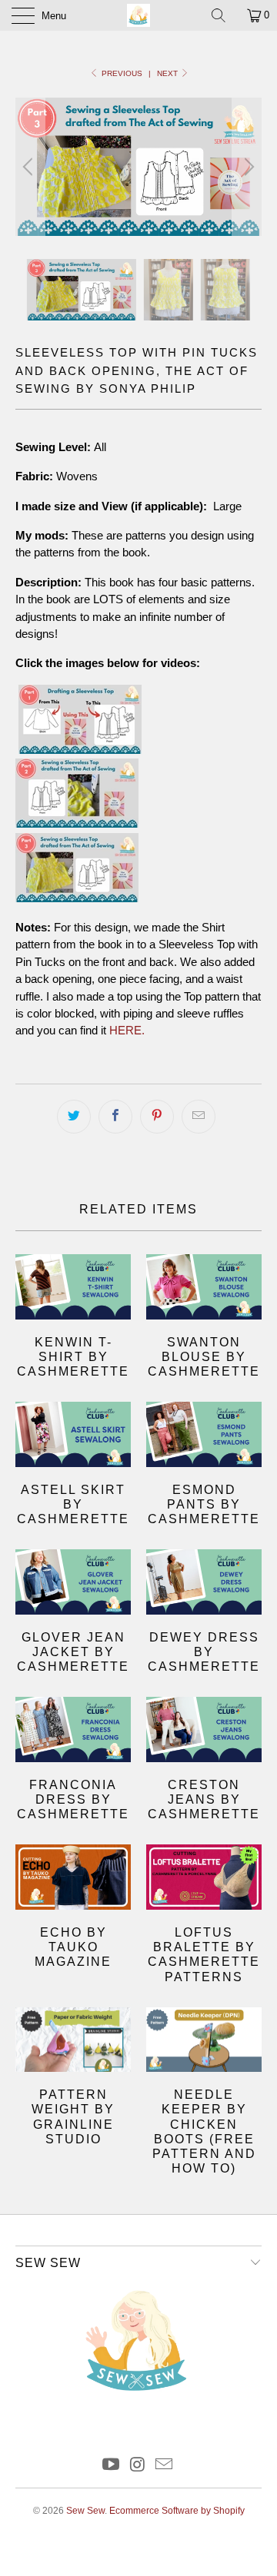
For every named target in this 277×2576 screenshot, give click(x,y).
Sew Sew (85, 2511)
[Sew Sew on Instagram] (138, 2466)
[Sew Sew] (138, 15)
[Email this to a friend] (199, 1117)
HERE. (127, 1030)
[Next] (247, 167)
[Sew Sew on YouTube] (111, 2466)
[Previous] (30, 167)
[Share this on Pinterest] (157, 1117)
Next (169, 73)
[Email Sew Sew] (165, 2466)
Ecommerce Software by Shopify (177, 2511)
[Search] (224, 15)
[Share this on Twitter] (74, 1117)
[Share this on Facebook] (115, 1117)
